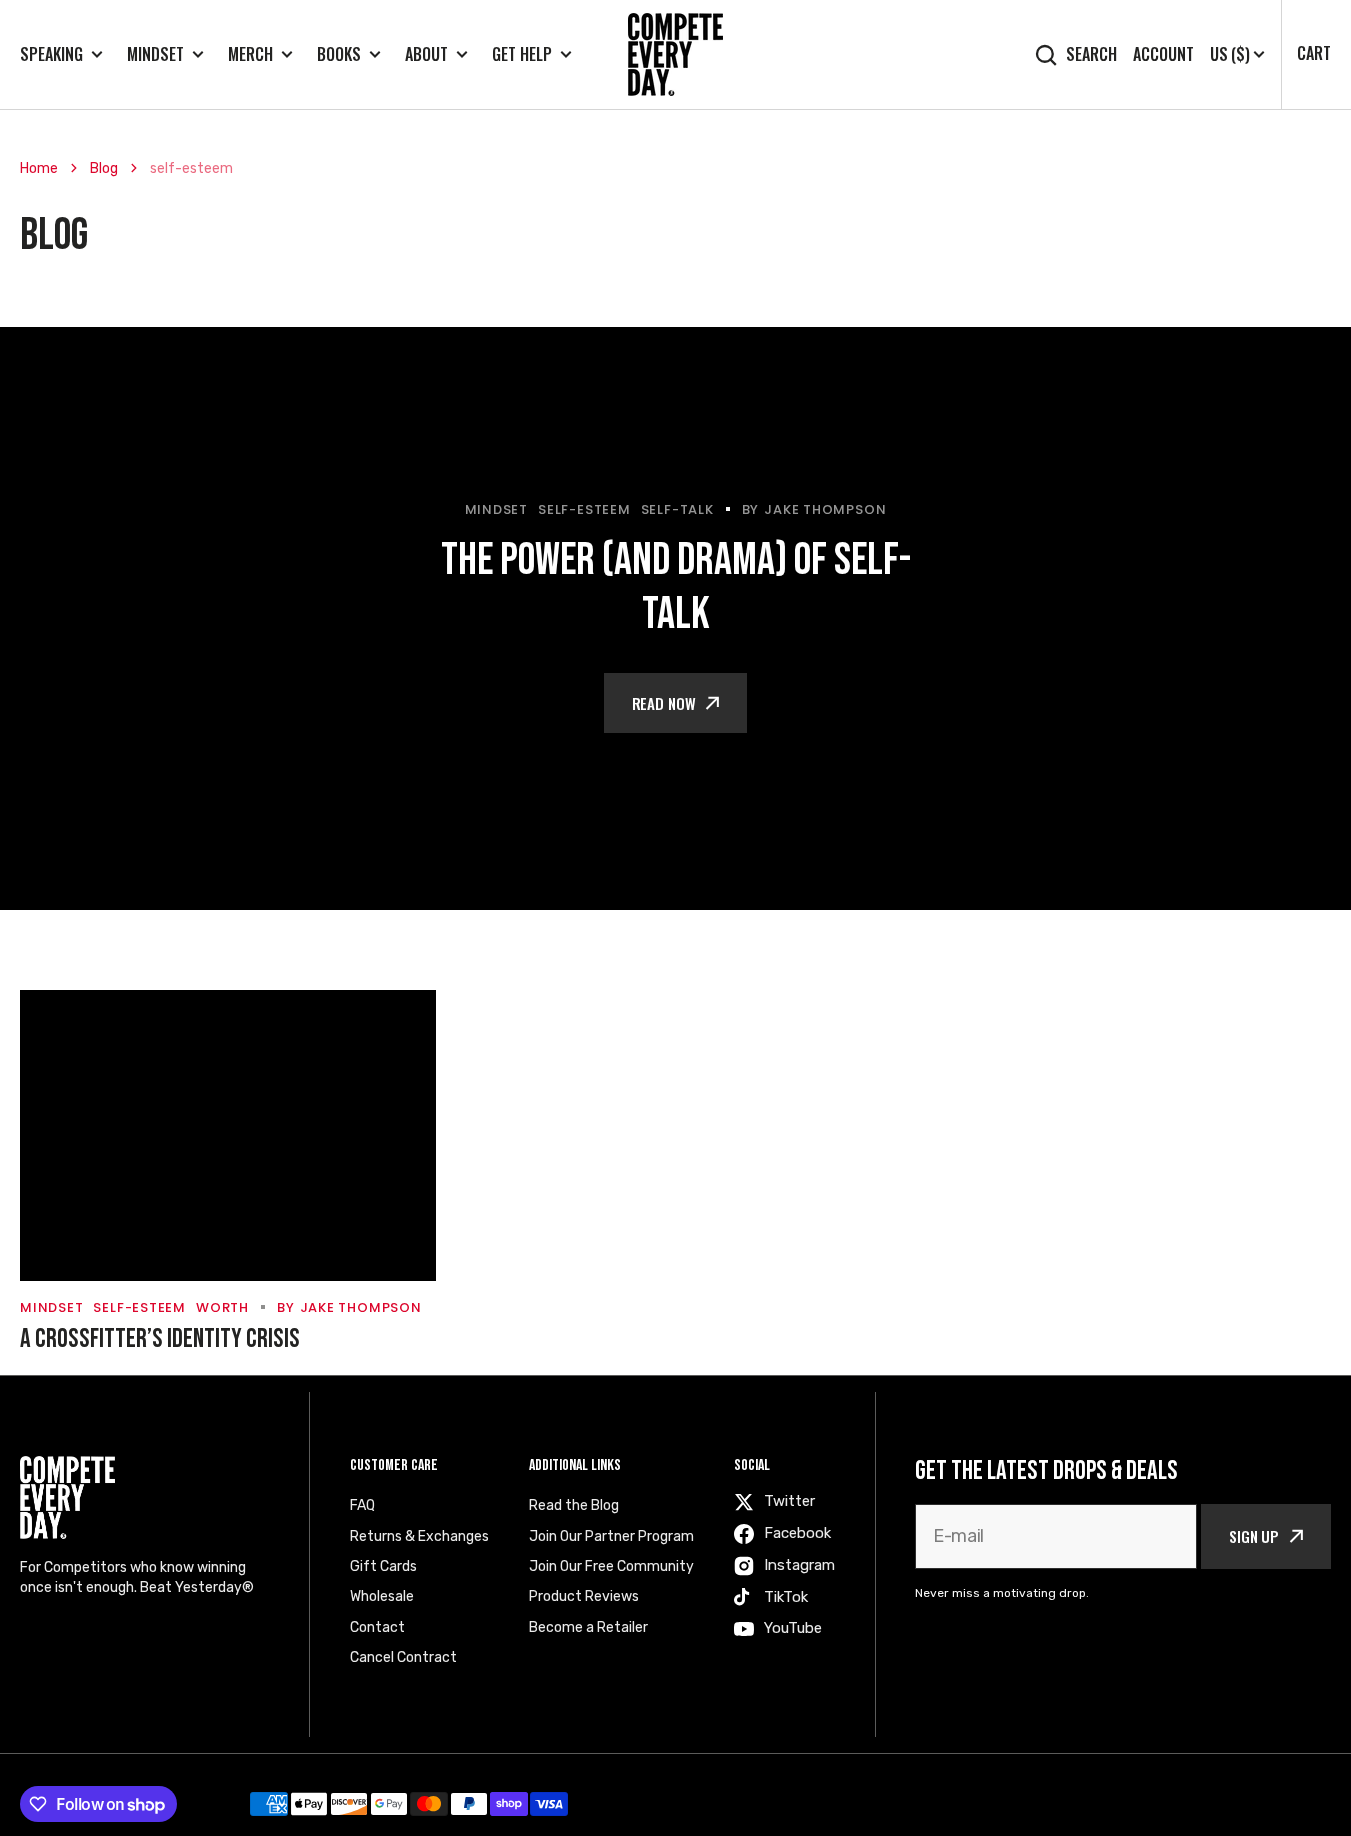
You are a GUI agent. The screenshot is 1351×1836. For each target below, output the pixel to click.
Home (39, 168)
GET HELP (522, 54)
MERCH (250, 54)
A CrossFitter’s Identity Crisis (160, 1339)
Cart (1314, 53)
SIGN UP (1254, 1536)
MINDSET (155, 54)
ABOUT (426, 54)
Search (1091, 54)
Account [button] (1163, 54)
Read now (664, 703)
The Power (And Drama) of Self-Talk (676, 587)
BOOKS (339, 54)
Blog (104, 168)
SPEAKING (51, 54)
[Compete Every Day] (675, 54)
